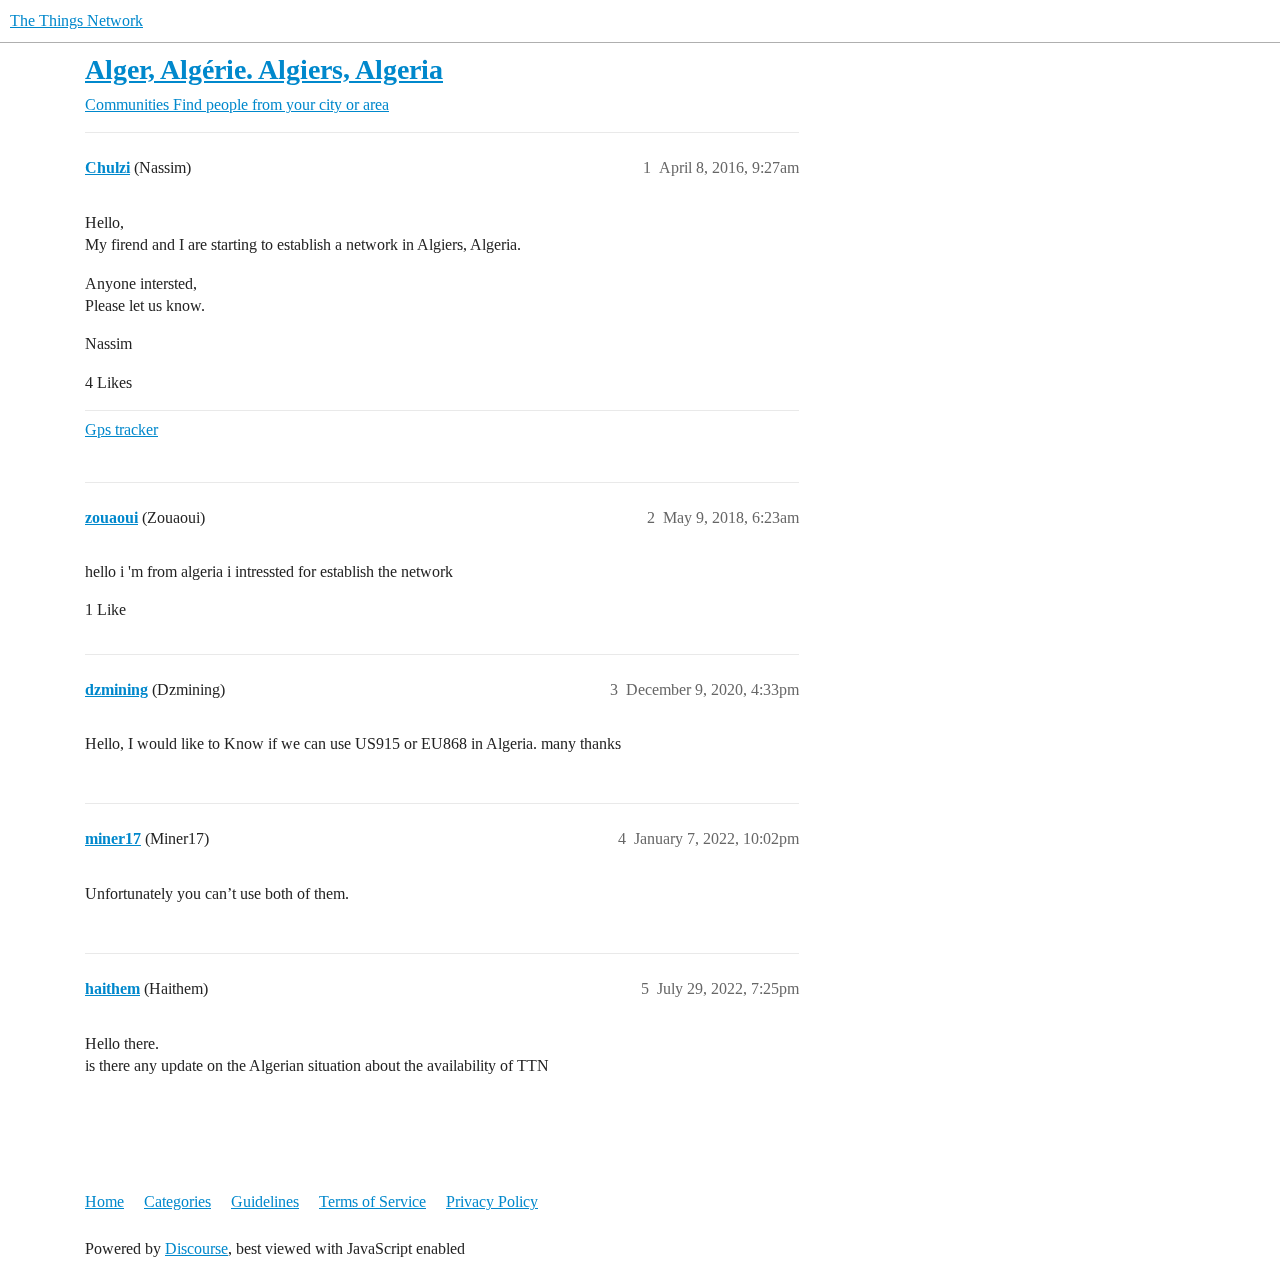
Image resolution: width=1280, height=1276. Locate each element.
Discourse (196, 1248)
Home (104, 1201)
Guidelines (265, 1201)
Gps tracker (121, 429)
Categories (177, 1201)
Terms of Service (372, 1201)
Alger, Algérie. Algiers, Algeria (264, 69)
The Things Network (76, 20)
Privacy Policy (492, 1201)
